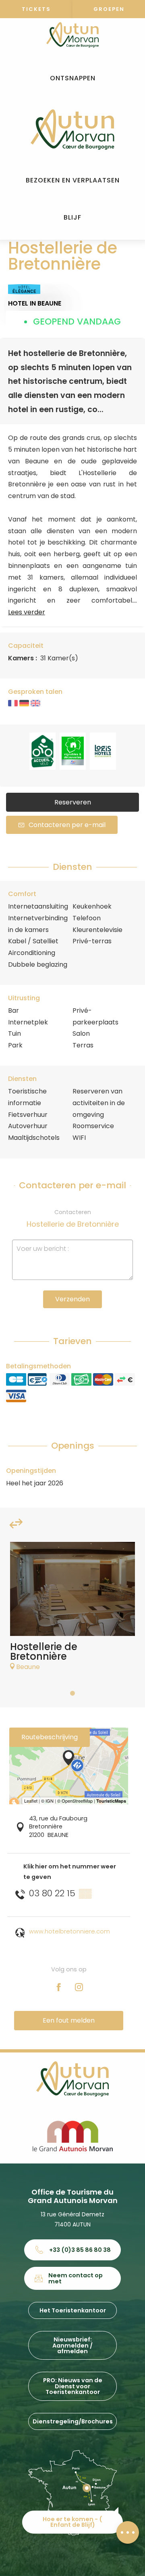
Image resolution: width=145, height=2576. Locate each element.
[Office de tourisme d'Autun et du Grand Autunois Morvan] (72, 130)
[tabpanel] (72, 1610)
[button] (73, 79)
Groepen (109, 9)
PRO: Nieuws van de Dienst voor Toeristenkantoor (73, 2386)
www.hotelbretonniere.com (69, 1931)
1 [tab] (72, 1693)
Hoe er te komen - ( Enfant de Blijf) (72, 2522)
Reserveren (73, 802)
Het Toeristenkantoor (73, 2310)
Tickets (36, 9)
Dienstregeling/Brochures (73, 2421)
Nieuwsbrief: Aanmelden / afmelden (72, 2345)
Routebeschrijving (50, 1737)
